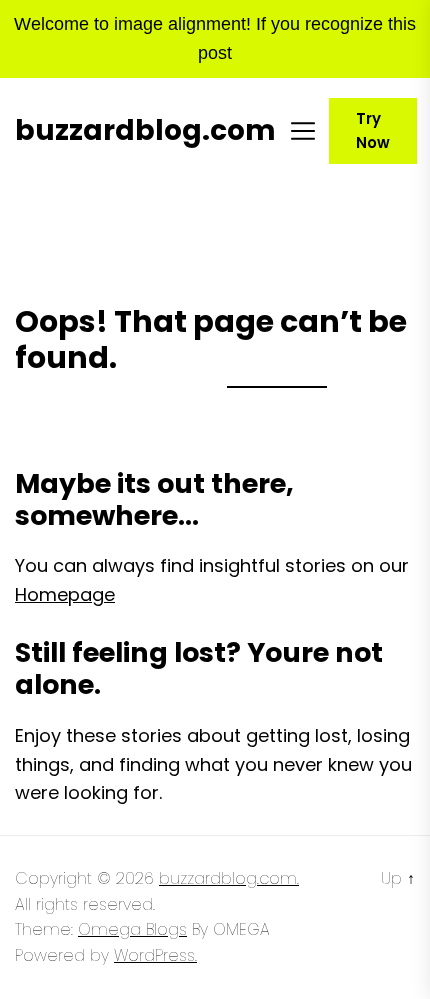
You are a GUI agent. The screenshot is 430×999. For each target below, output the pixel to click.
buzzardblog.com (145, 131)
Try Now (373, 130)
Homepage (65, 594)
